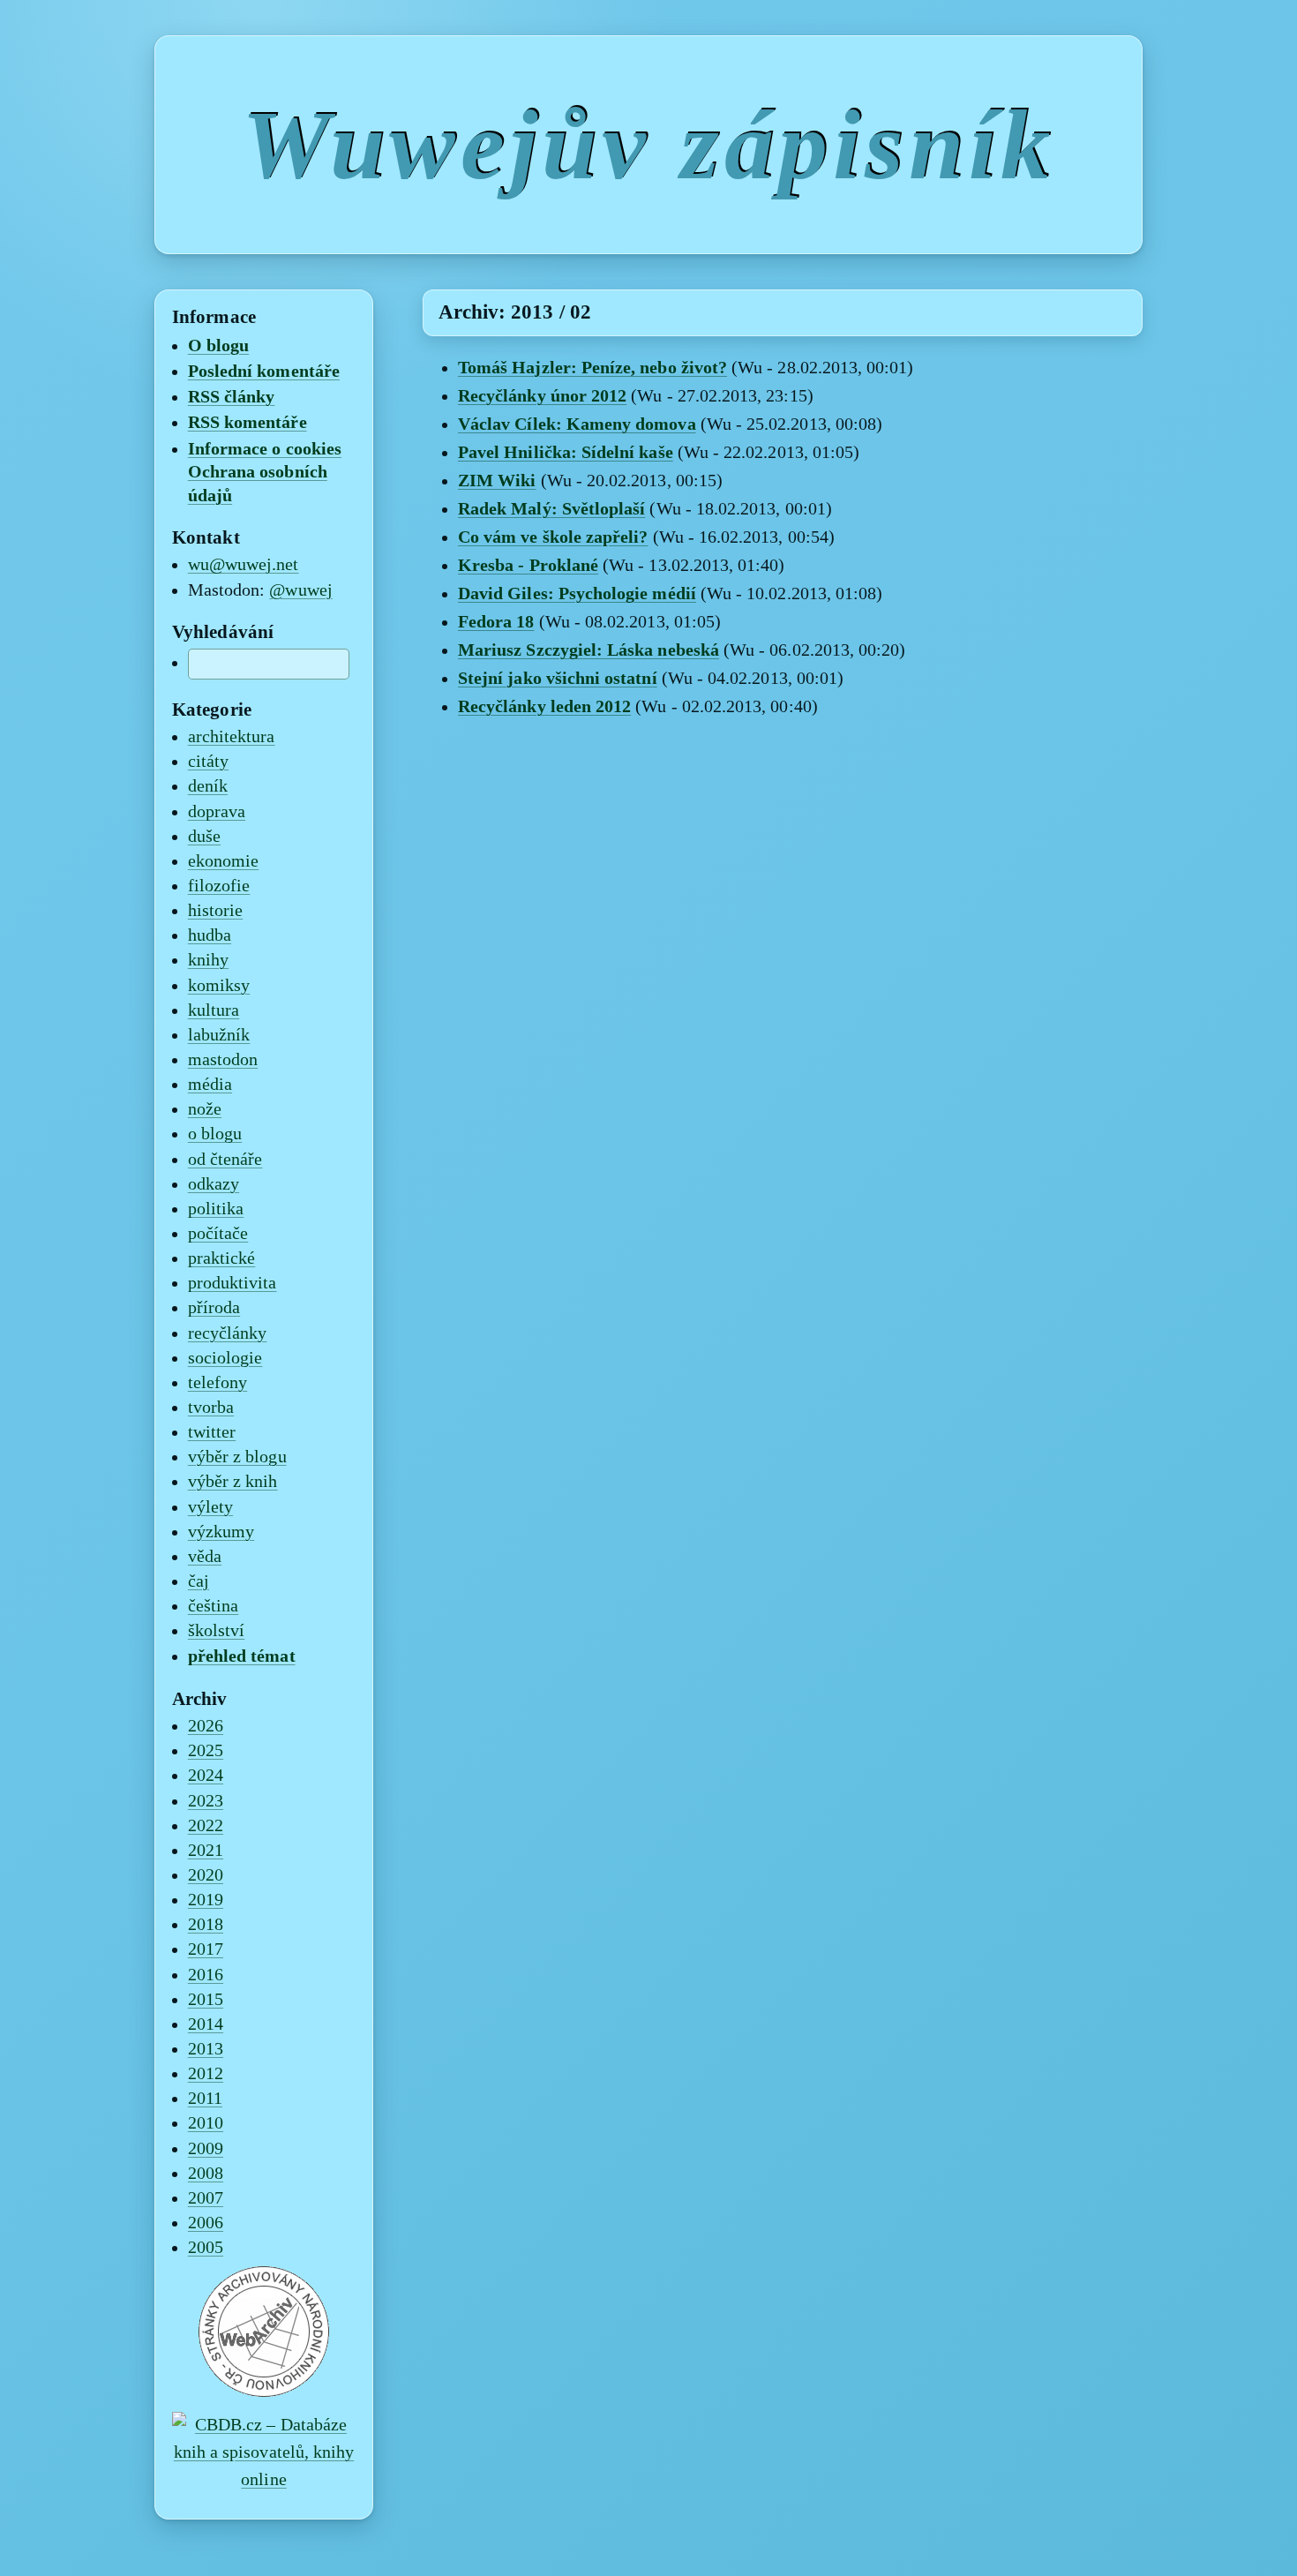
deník (208, 786)
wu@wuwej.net (244, 565)
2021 (206, 1851)
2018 (206, 1925)
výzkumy (221, 1532)
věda (205, 1557)
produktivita (232, 1283)
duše (204, 837)
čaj (199, 1581)
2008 (206, 2174)
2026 (206, 1726)
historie (215, 911)
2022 (206, 1826)
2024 (206, 1776)
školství (216, 1631)
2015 (206, 2000)
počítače (218, 1234)
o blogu (215, 1134)
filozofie (219, 886)
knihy (208, 960)
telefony (217, 1383)
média (210, 1085)
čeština (213, 1606)
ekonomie (223, 861)
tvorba (211, 1408)
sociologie (225, 1358)
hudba (210, 935)
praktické (222, 1258)
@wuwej (300, 590)
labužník (219, 1035)
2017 (206, 1949)
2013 (206, 2049)
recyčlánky (228, 1333)
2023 (206, 1801)
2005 (206, 2248)
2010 (206, 2123)
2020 (206, 1875)
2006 (206, 2223)
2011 (205, 2099)
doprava (217, 812)
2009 (206, 2149)
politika (216, 1209)
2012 (206, 2074)
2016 (206, 1975)
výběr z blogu (237, 1457)
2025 (206, 1751)
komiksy (219, 986)
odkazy (214, 1184)
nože (205, 1109)
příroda (214, 1308)
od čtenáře (225, 1160)
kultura (214, 1010)
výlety (210, 1507)
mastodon (223, 1060)
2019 (206, 1900)
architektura (232, 737)
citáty (208, 762)
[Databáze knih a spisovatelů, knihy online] (264, 2480)
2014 (206, 2024)
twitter (212, 1432)
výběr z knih (233, 1482)
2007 (206, 2198)
